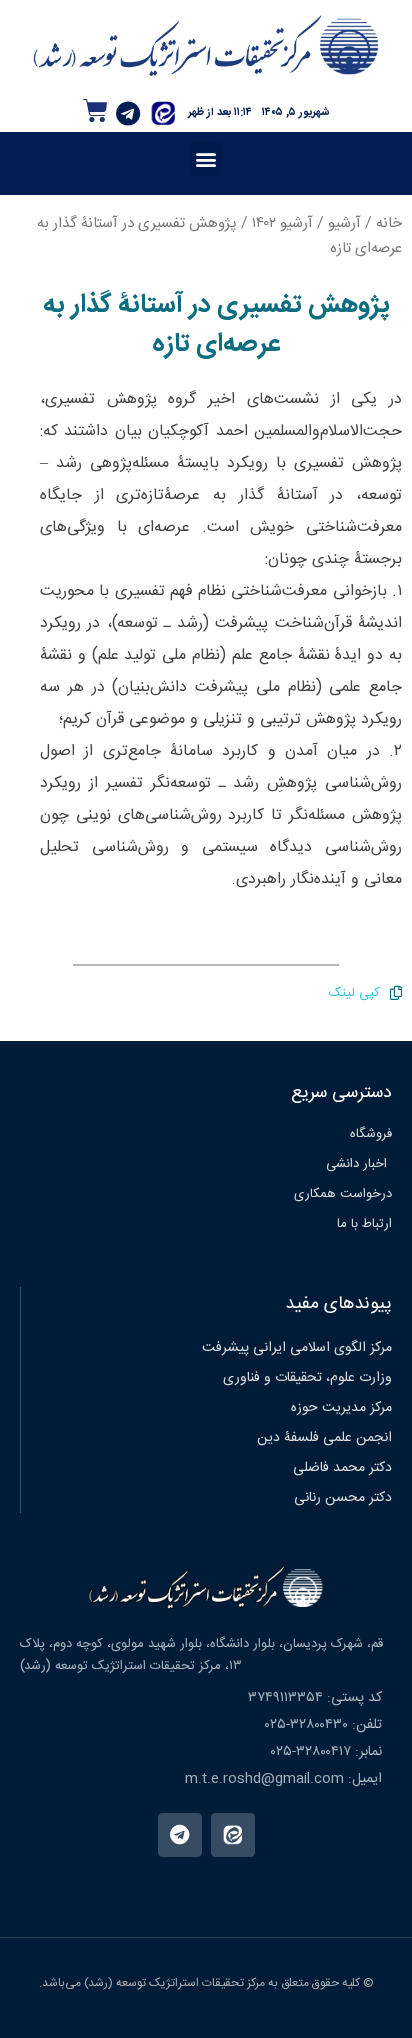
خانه (389, 223)
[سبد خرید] (95, 110)
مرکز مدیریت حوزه (341, 1408)
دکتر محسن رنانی (343, 1498)
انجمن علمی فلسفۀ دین (324, 1438)
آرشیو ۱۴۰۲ (282, 223)
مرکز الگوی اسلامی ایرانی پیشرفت (297, 1348)
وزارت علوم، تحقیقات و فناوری (307, 1378)
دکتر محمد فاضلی (342, 1468)
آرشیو (344, 223)
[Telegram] (128, 114)
